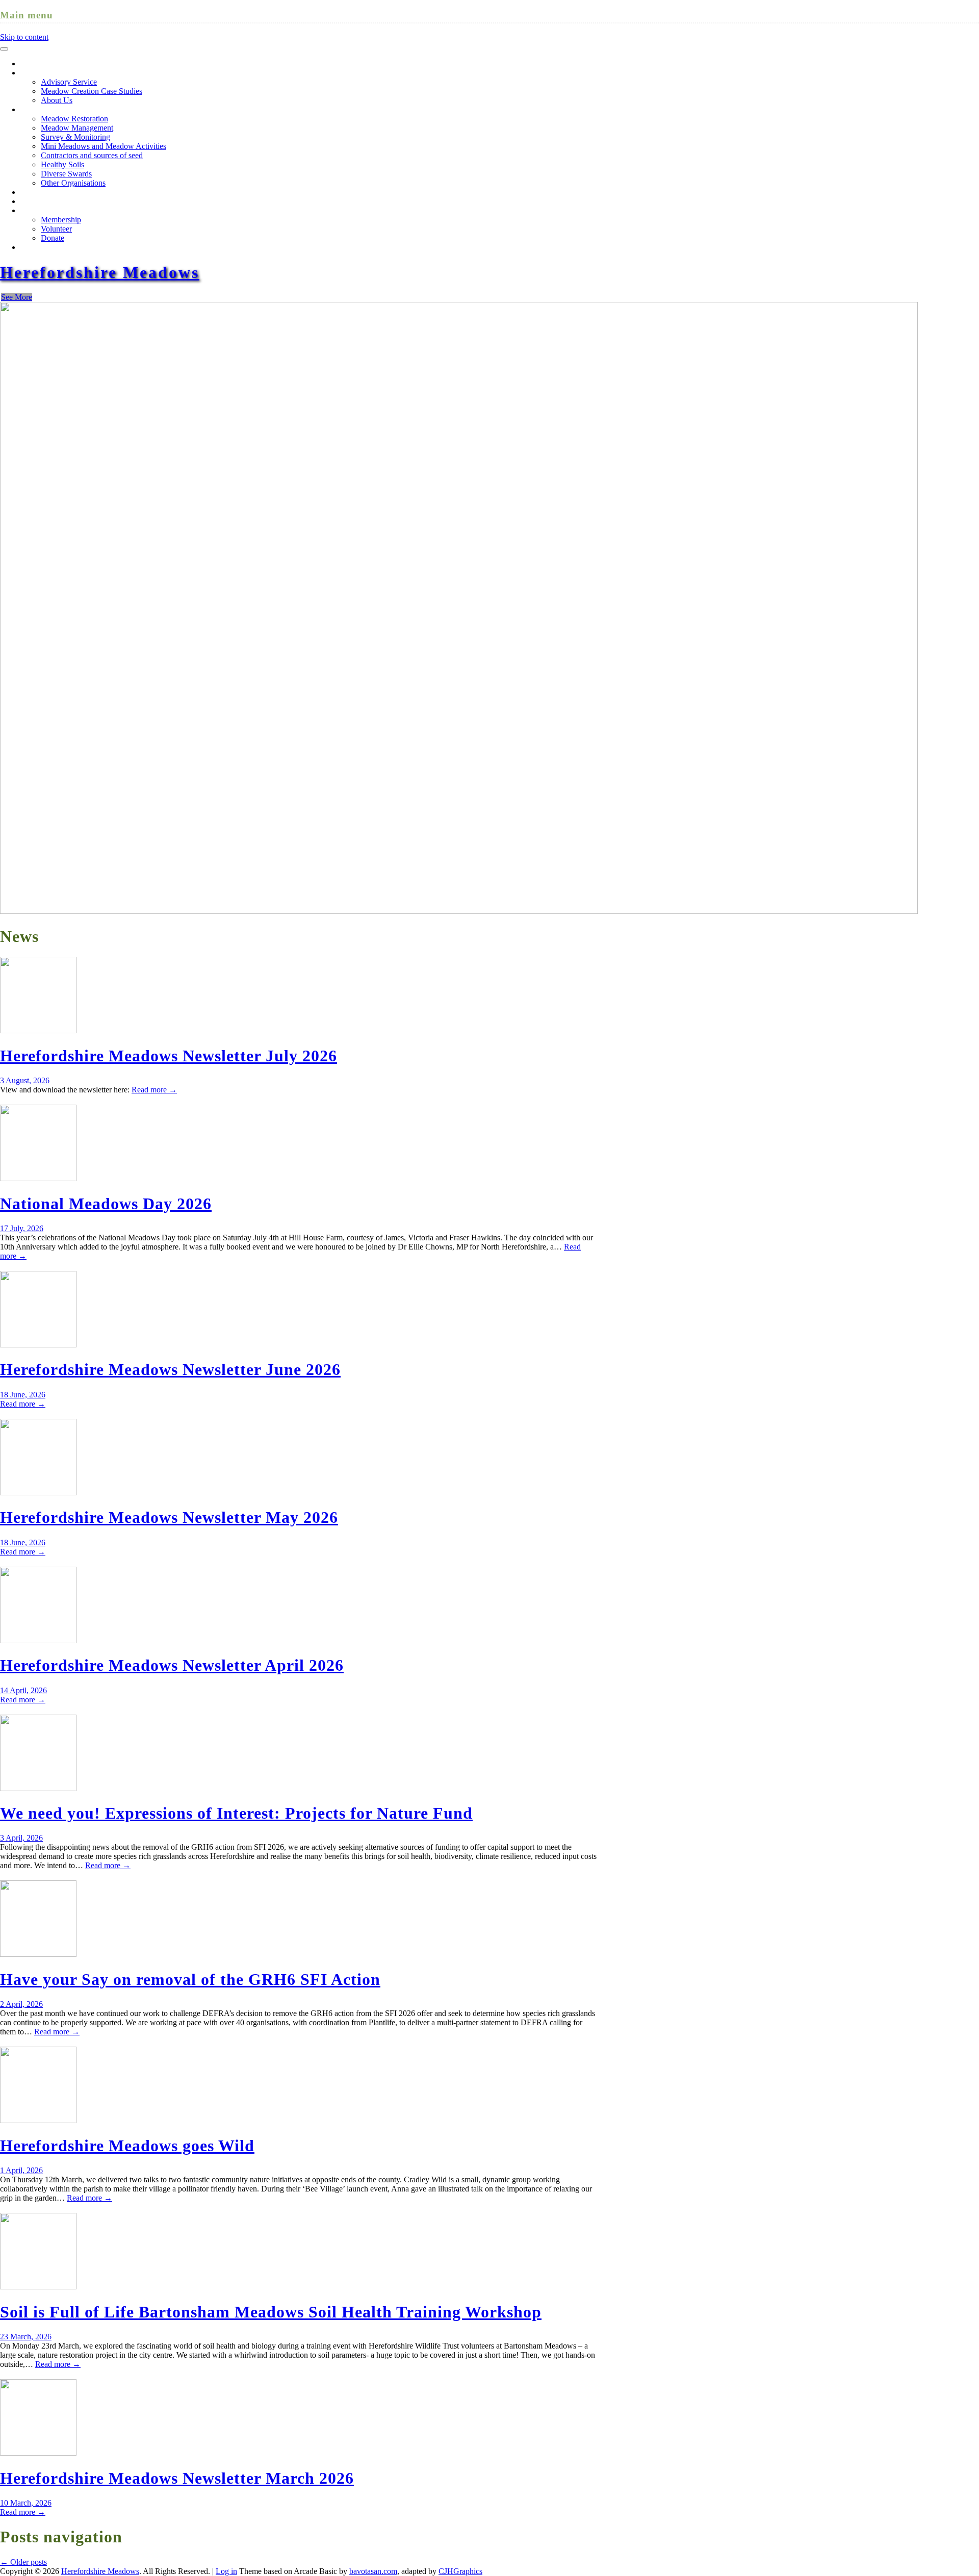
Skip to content (24, 37)
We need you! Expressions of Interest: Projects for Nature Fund (236, 1813)
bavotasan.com (373, 2571)
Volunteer (56, 229)
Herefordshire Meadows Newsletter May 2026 (169, 1517)
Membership (61, 220)
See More (17, 297)
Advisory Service (69, 82)
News (30, 201)
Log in (226, 2571)
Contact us (37, 247)
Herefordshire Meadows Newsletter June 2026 (170, 1369)
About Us (57, 100)
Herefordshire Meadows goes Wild (127, 2146)
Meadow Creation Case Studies (92, 91)
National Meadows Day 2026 (106, 1204)
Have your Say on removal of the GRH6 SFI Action (190, 1979)
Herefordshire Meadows (100, 272)
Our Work (37, 73)
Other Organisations (73, 183)
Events (31, 192)
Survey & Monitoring (75, 137)
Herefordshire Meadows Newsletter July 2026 (169, 1056)
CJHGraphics (460, 2571)
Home (30, 63)
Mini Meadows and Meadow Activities (104, 146)
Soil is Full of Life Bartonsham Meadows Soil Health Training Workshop (271, 2312)
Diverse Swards (66, 174)
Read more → (154, 1090)
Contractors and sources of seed (92, 155)
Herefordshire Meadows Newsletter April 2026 (172, 1665)
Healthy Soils (62, 164)
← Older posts (23, 2562)
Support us (38, 210)
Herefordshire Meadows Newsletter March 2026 (177, 2478)
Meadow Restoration (54, 109)
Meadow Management (77, 128)
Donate (53, 238)
